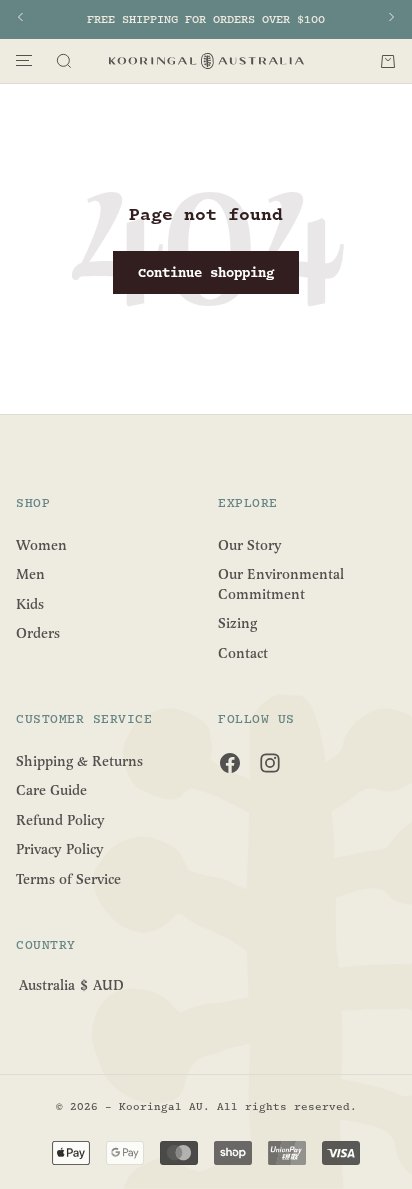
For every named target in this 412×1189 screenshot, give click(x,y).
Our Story (250, 544)
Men (30, 574)
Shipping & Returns (79, 760)
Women (41, 544)
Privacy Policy (60, 849)
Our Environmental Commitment (281, 584)
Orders (38, 633)
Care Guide (51, 790)
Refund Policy (60, 819)
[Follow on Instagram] (270, 763)
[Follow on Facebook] (230, 763)
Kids (30, 603)
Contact (243, 653)
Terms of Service (68, 879)
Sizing (237, 623)
